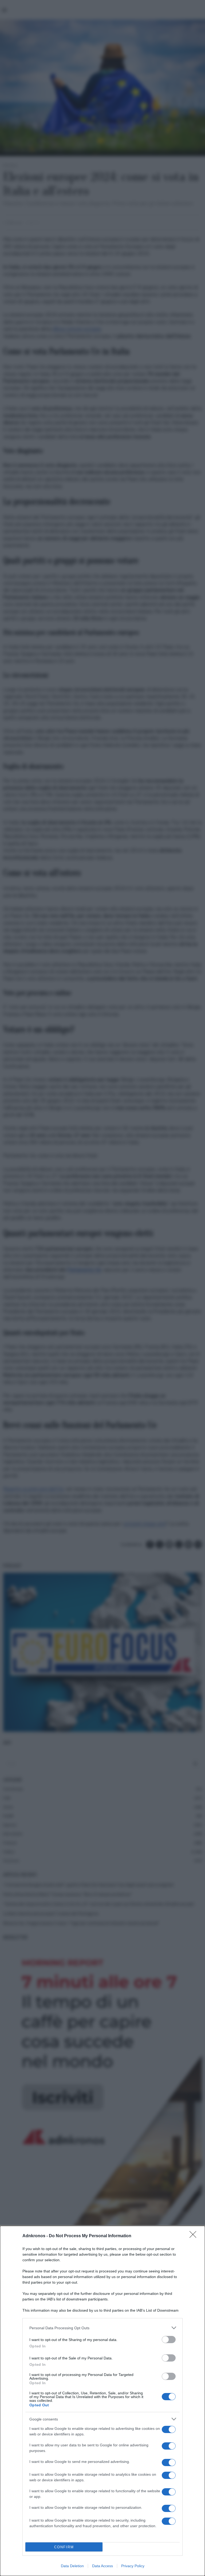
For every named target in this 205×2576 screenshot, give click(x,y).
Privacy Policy (133, 2566)
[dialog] (102, 2401)
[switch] (169, 2340)
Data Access (102, 2566)
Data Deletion (72, 2566)
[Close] (195, 2236)
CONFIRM (64, 2547)
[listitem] (102, 2328)
